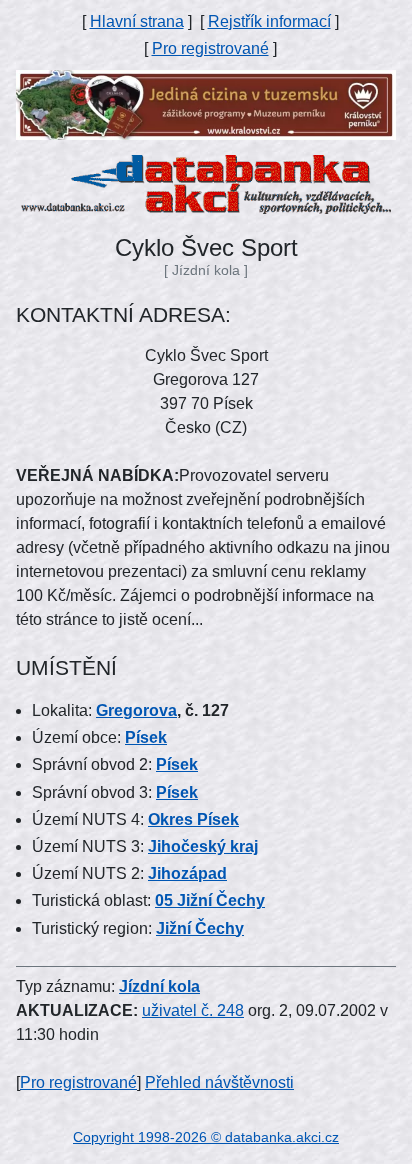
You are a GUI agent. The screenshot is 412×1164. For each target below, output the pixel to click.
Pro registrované (210, 48)
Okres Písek (193, 819)
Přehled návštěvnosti (219, 1082)
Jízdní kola (159, 986)
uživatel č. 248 (193, 1010)
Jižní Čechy (200, 928)
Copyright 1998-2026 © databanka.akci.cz (206, 1137)
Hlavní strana (137, 21)
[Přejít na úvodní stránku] (206, 183)
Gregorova (136, 710)
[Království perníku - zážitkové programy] (206, 103)
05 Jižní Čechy (210, 900)
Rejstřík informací (269, 21)
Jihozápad (187, 873)
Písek (146, 737)
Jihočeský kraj (203, 846)
